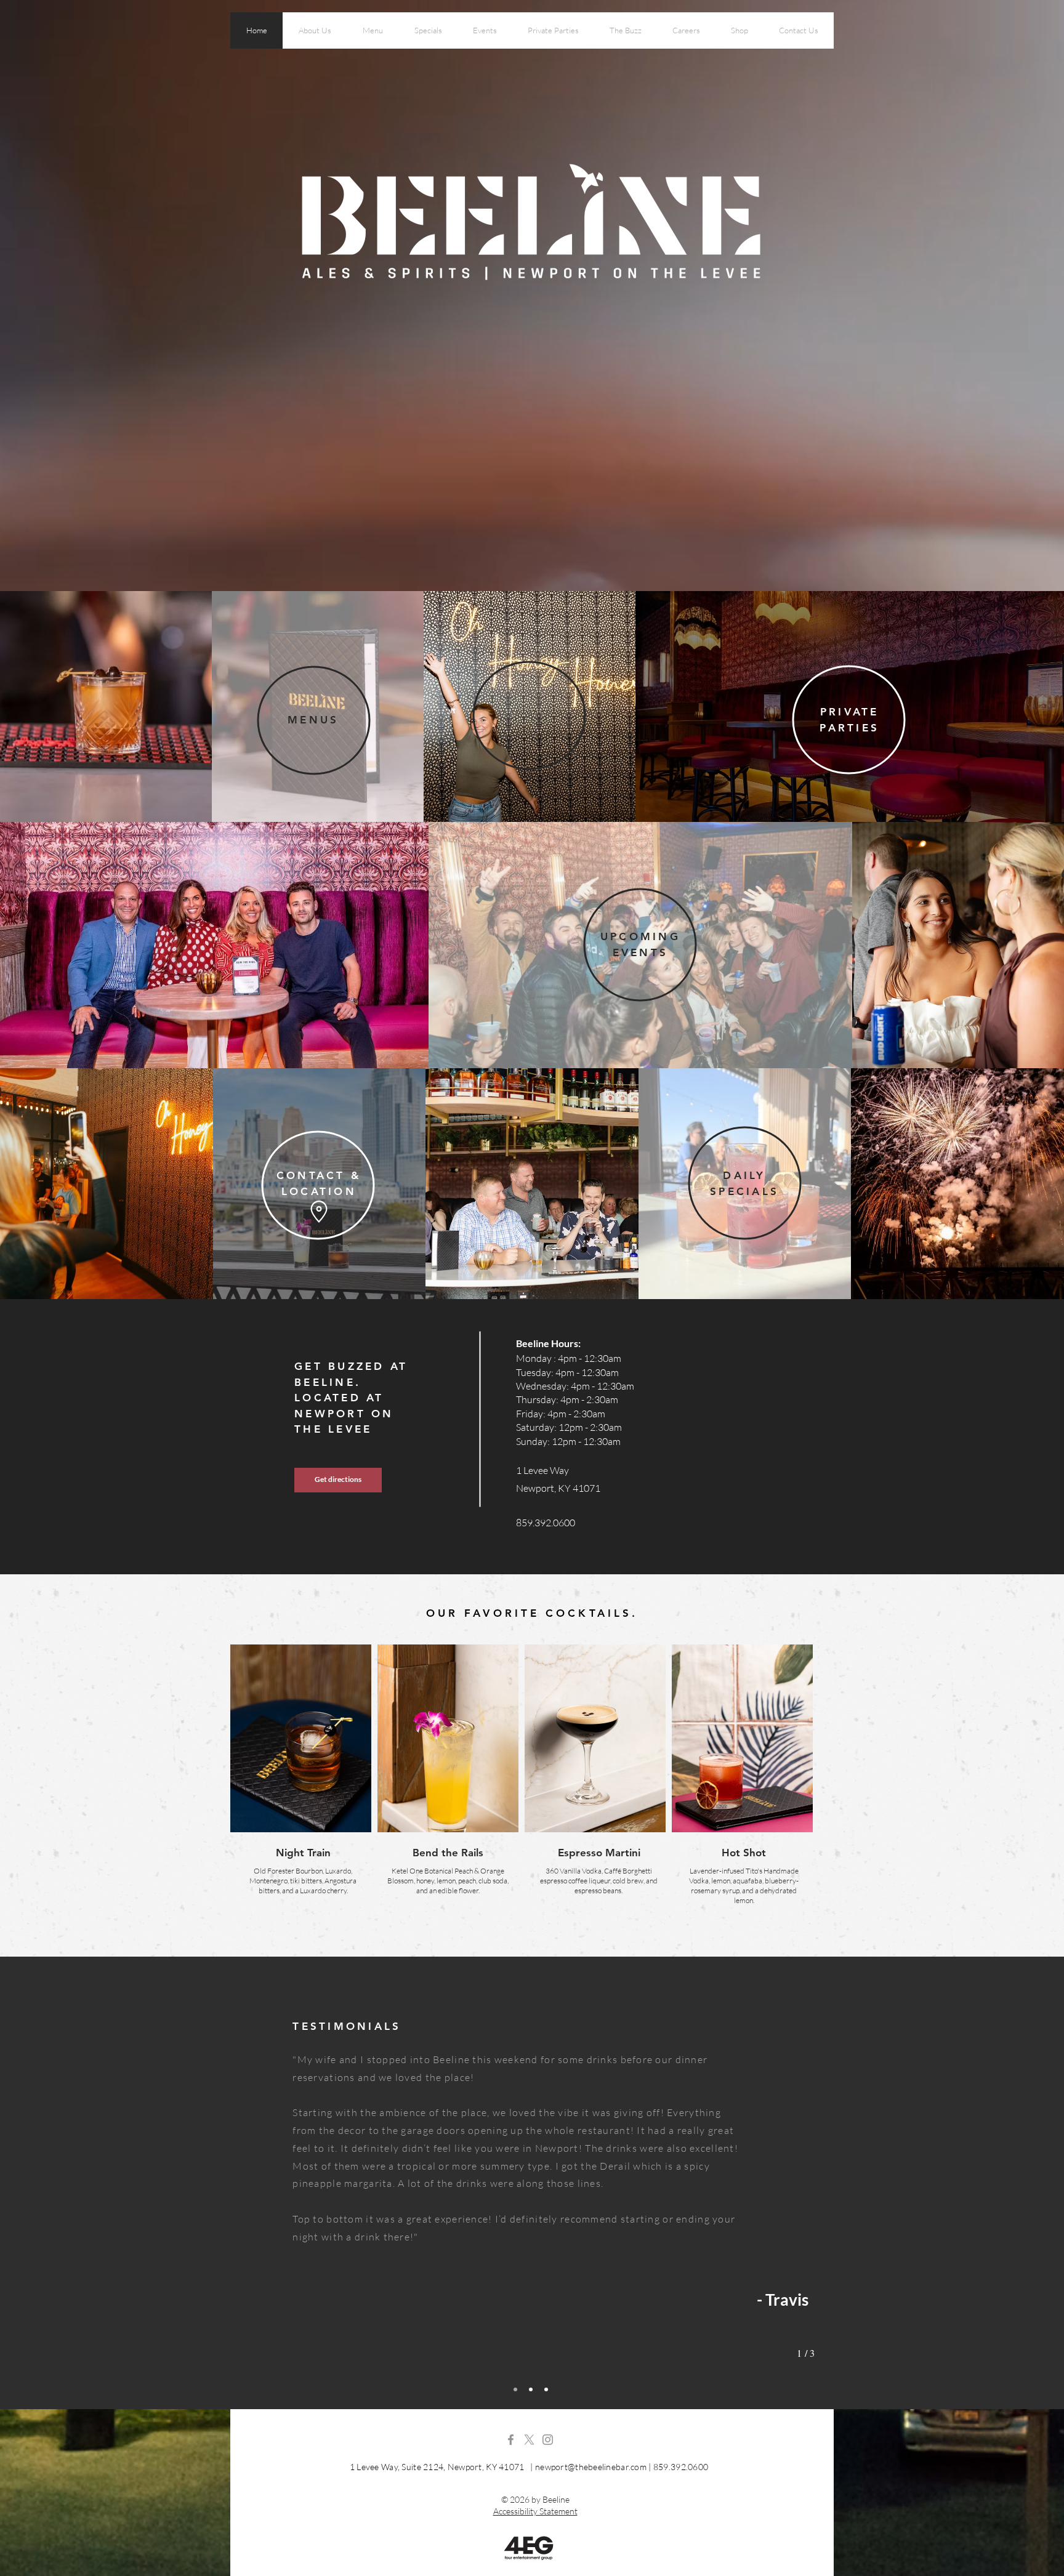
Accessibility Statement (535, 2511)
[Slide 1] (515, 2389)
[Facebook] (511, 2440)
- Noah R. (711, 2274)
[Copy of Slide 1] (531, 2389)
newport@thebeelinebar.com (591, 2467)
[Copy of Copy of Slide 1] (546, 2389)
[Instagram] (548, 2440)
